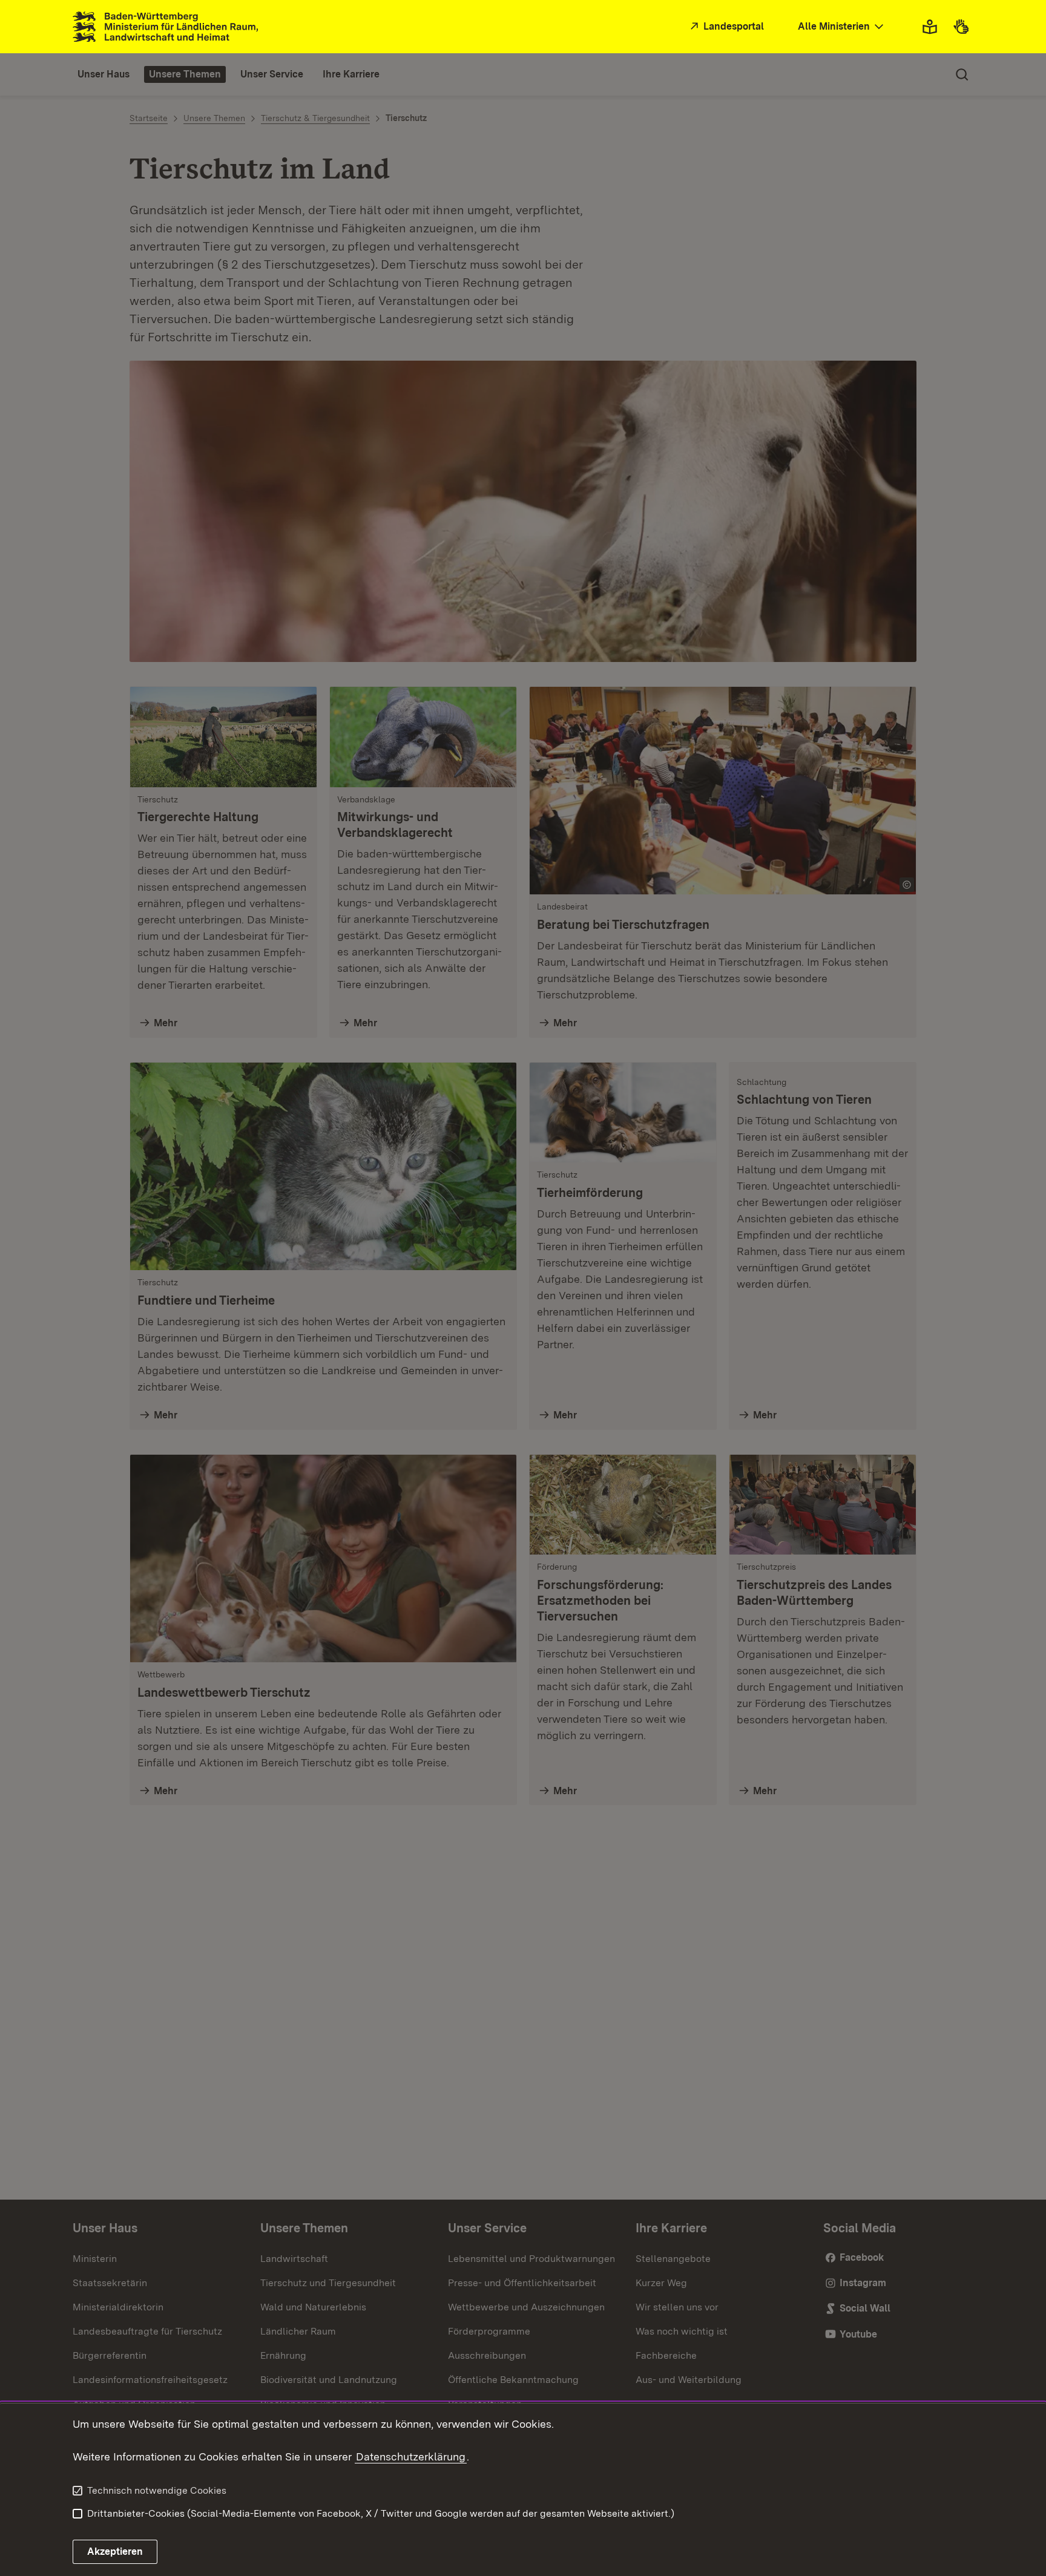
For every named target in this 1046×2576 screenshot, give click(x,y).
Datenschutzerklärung (411, 2456)
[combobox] (842, 27)
